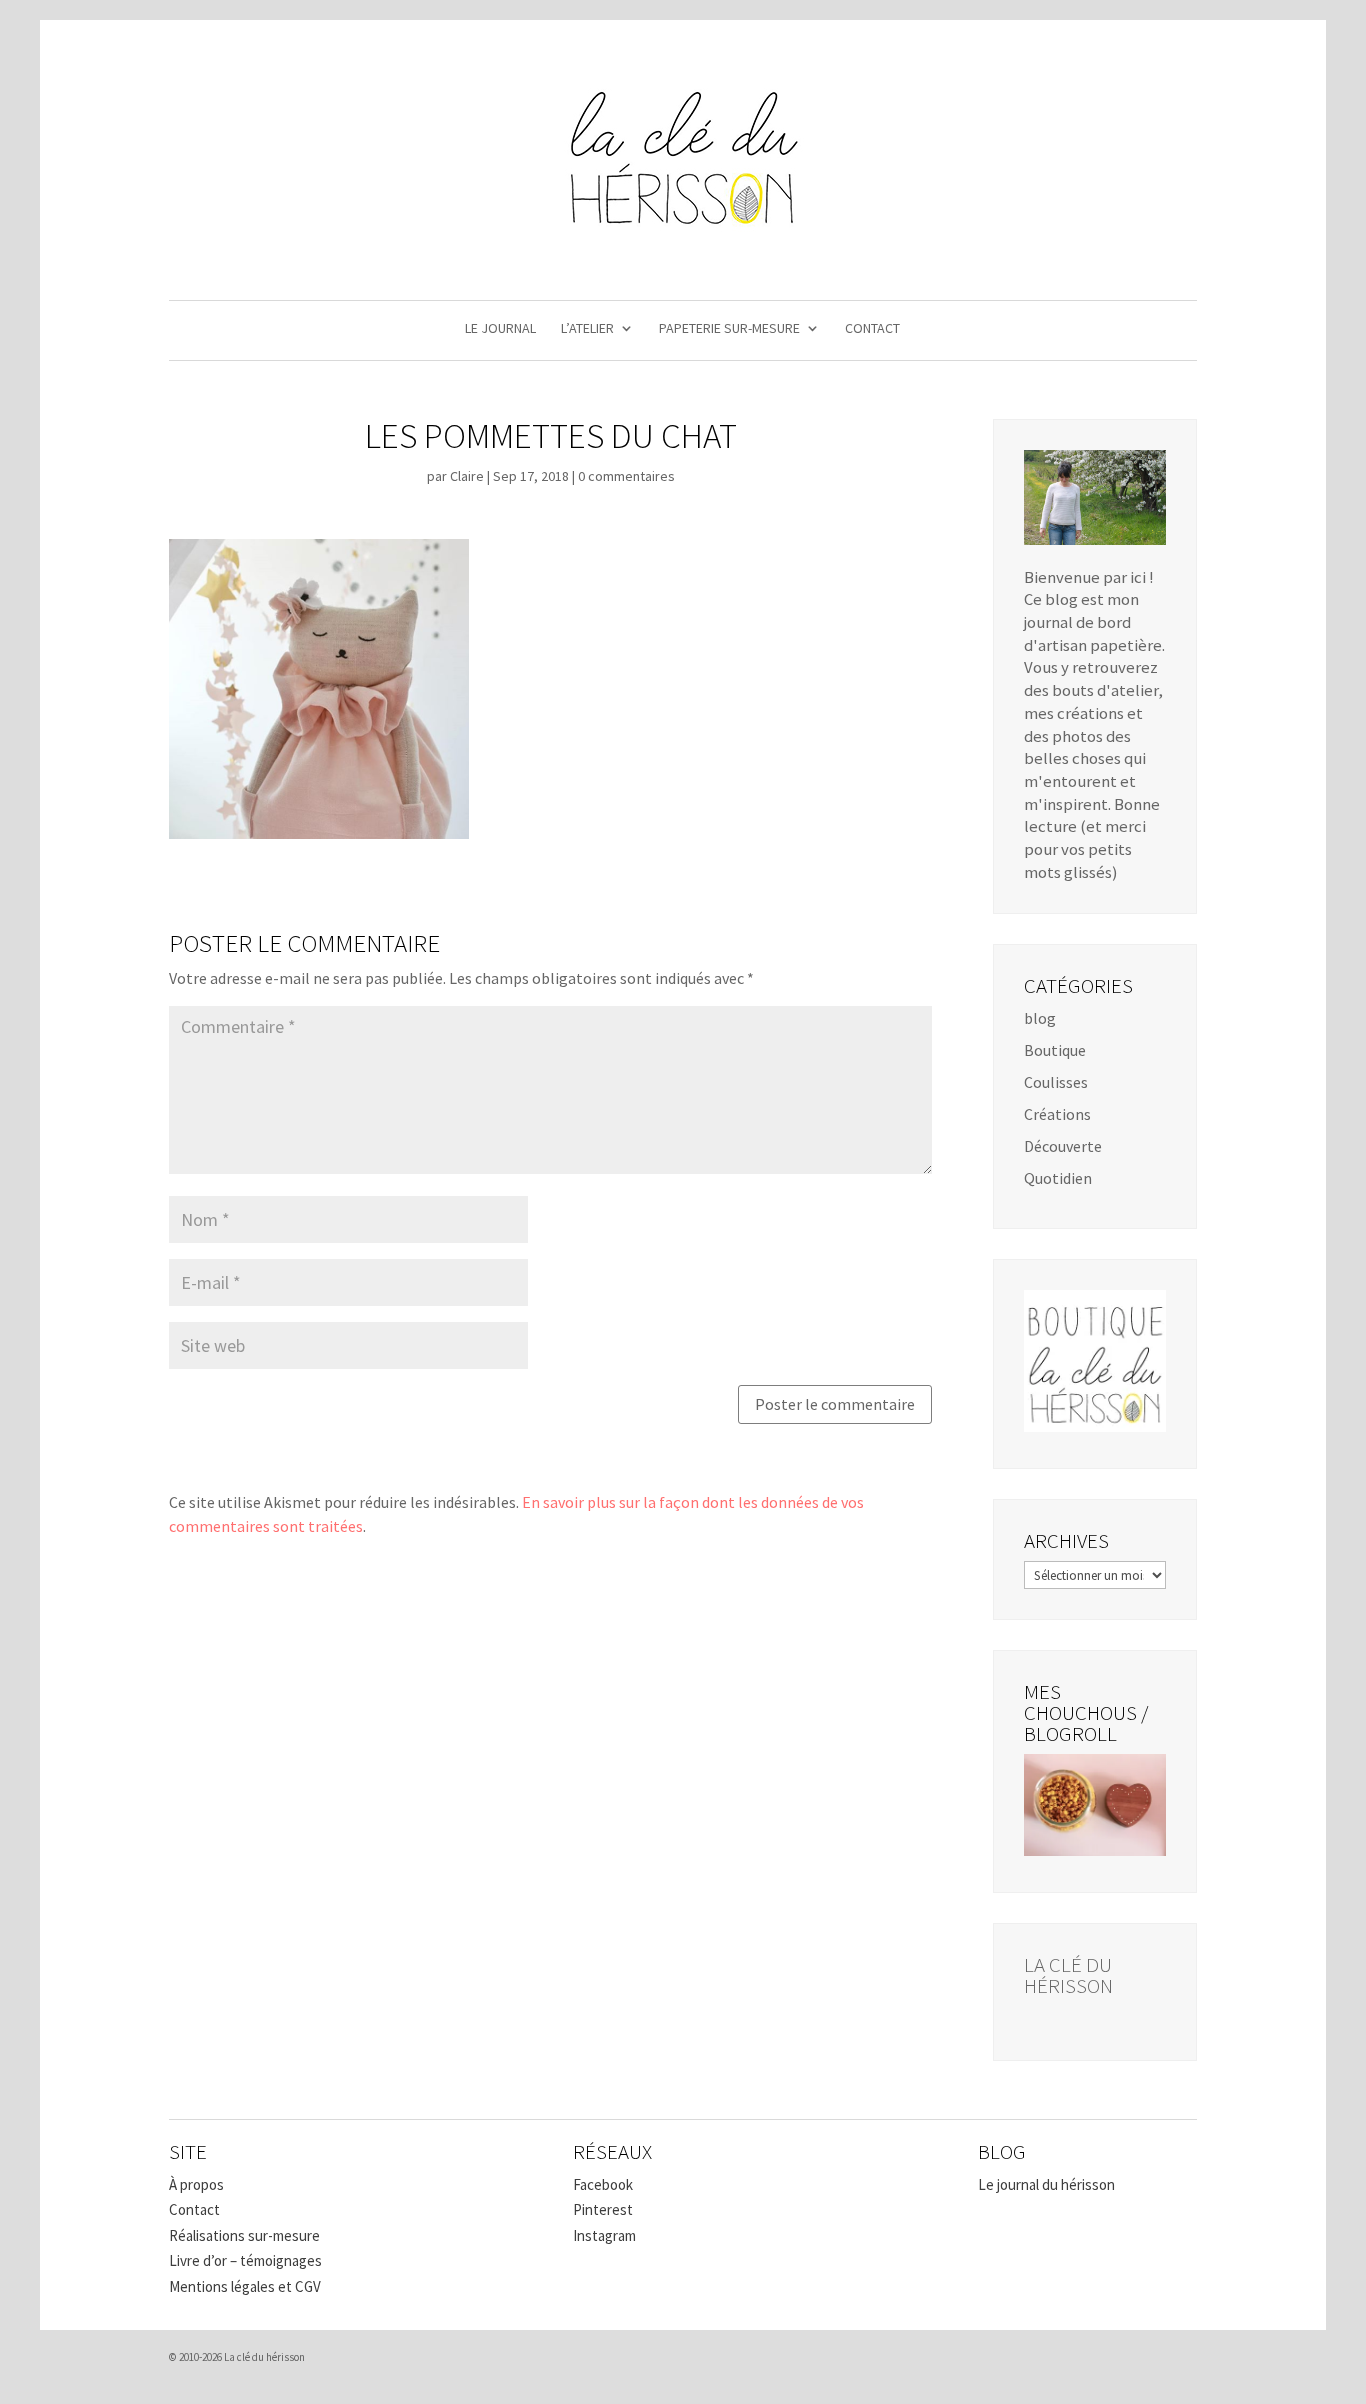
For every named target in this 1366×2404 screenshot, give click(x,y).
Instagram (604, 2235)
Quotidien (1058, 1178)
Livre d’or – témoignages (245, 2260)
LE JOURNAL (500, 329)
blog (1040, 1018)
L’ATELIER (587, 329)
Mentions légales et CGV (245, 2286)
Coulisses (1056, 1082)
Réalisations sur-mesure (244, 2235)
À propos (196, 2184)
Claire (467, 476)
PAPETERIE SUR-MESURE (729, 329)
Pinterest (603, 2209)
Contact (194, 2209)
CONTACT (872, 329)
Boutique (1055, 1050)
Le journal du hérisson (1046, 2184)
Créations (1057, 1114)
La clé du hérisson (1068, 1975)
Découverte (1063, 1146)
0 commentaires (626, 476)
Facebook (603, 2184)
